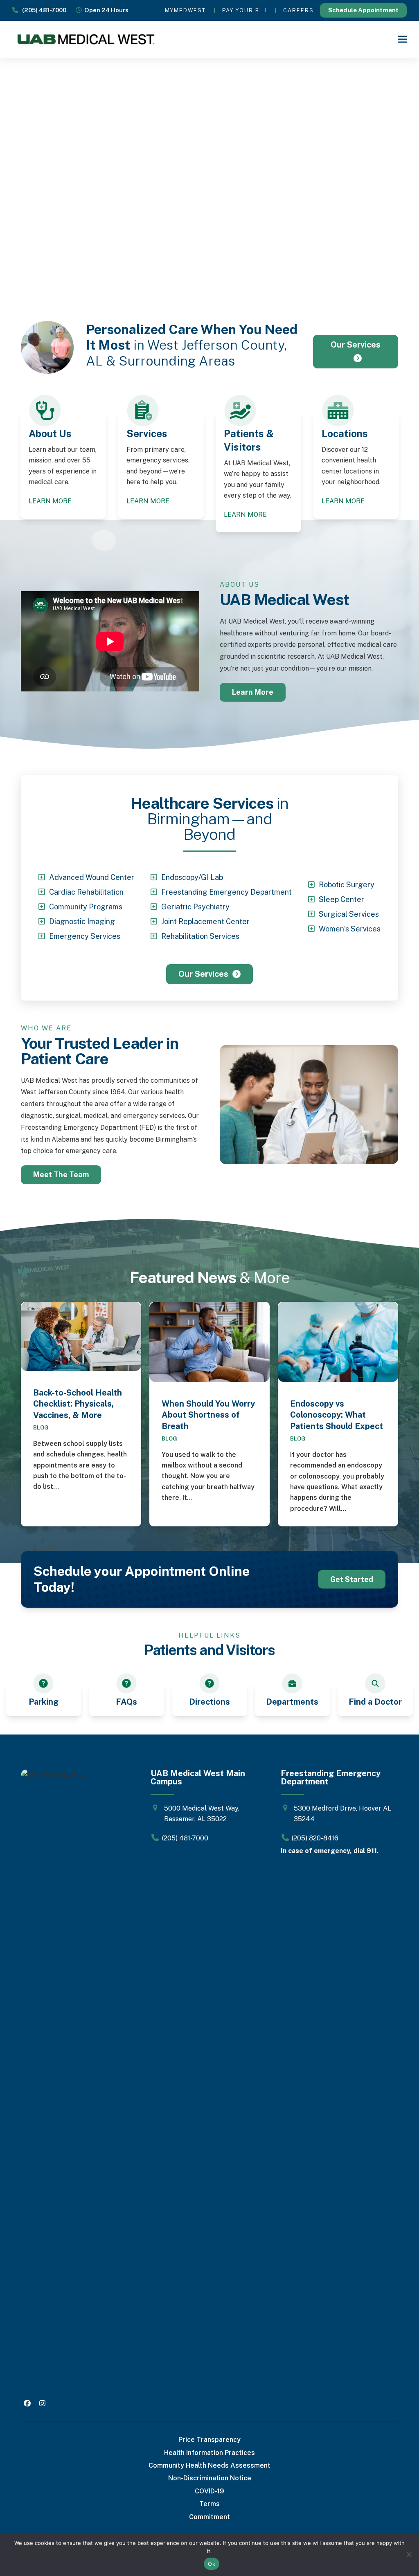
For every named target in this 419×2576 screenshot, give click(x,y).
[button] (402, 39)
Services (147, 433)
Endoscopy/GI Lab (192, 877)
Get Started (352, 1579)
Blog (41, 1427)
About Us (50, 433)
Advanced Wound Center (92, 877)
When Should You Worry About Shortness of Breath (208, 1415)
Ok (212, 2564)
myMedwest (185, 10)
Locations (345, 433)
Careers (298, 10)
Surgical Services (349, 914)
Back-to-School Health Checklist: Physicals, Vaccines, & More (78, 1404)
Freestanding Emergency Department (226, 892)
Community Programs (86, 907)
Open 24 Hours (105, 10)
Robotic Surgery (347, 885)
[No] (409, 2554)
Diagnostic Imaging (82, 921)
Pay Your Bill (246, 10)
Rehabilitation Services (200, 936)
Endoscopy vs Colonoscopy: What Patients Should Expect (337, 1415)
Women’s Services (350, 929)
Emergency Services (85, 936)
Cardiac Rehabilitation (86, 892)
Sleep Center (341, 899)
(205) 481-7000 (42, 10)
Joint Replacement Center (205, 921)
